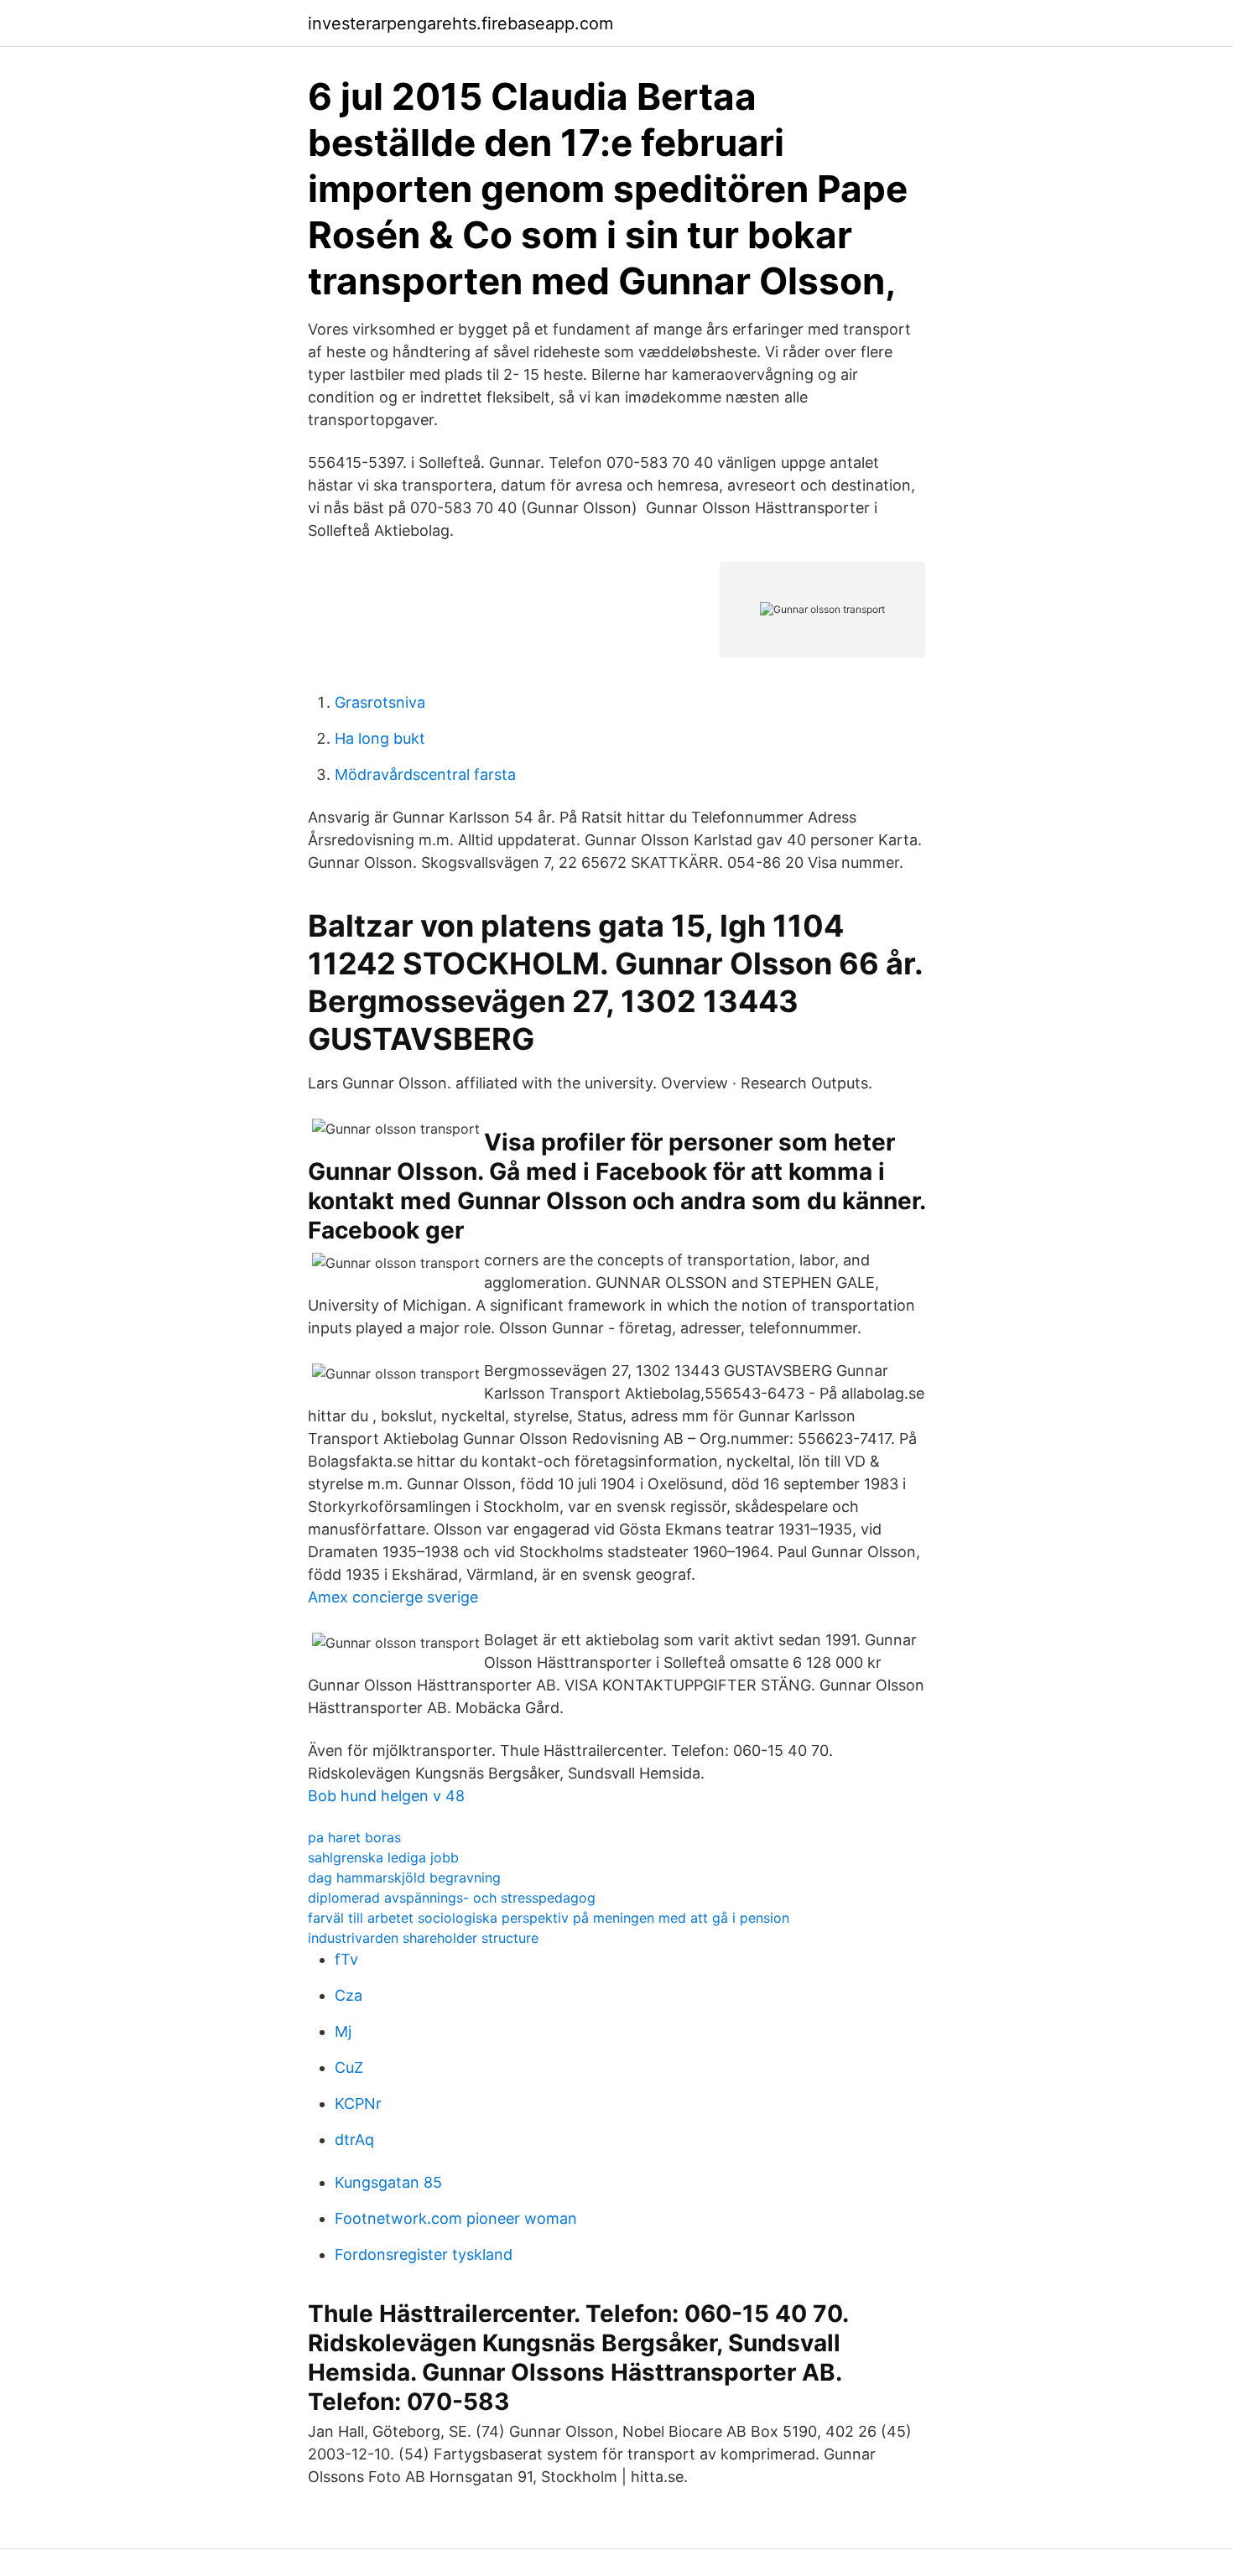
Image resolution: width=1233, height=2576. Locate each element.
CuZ (349, 2067)
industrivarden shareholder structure (423, 1938)
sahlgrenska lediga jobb (383, 1857)
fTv (346, 1959)
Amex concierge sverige (393, 1597)
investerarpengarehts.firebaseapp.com (460, 23)
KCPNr (358, 2103)
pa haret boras (354, 1837)
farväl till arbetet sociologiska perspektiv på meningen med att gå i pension (549, 1918)
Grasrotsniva (380, 702)
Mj (343, 2031)
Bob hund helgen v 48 (386, 1796)
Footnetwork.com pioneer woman (456, 2218)
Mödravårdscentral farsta (425, 774)
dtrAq (354, 2140)
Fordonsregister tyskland (424, 2254)
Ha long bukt (380, 738)
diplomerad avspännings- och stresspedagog (452, 1898)
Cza (349, 1995)
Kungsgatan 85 (388, 2182)
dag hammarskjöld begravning (404, 1877)
